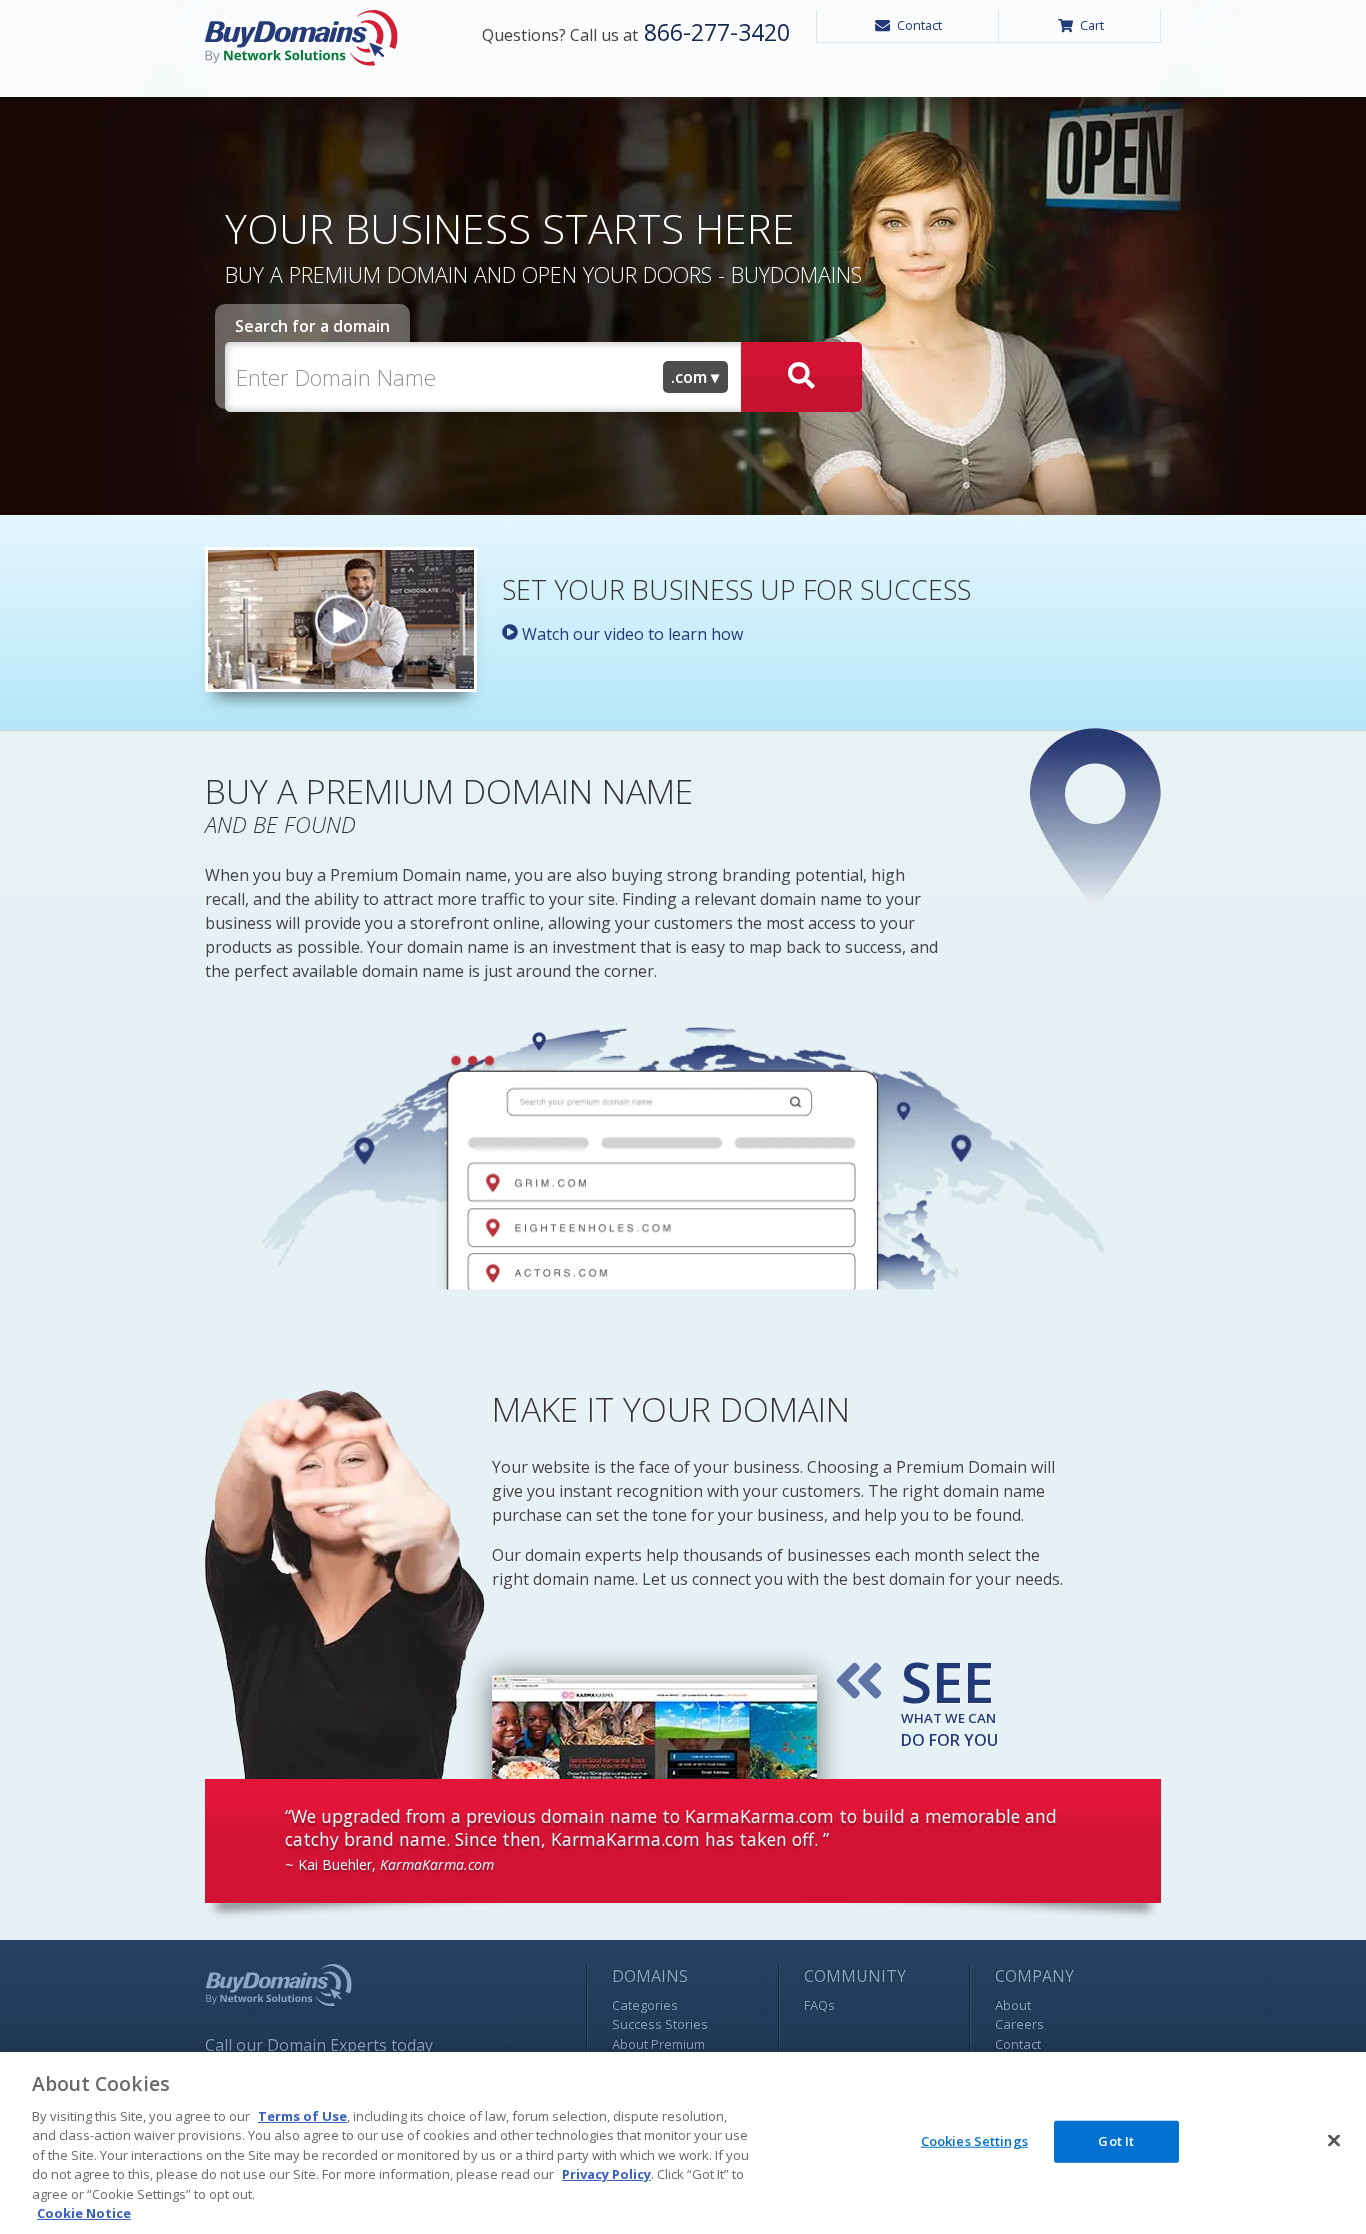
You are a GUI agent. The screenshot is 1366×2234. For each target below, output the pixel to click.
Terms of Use (302, 2116)
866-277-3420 (714, 32)
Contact (919, 25)
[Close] (1334, 2140)
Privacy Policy (606, 2174)
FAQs (819, 2005)
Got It (1116, 2141)
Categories (645, 2005)
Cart (1092, 25)
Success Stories (660, 2024)
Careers (1019, 2024)
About (1013, 2005)
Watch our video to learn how (630, 634)
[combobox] (696, 377)
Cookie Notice (84, 2213)
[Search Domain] (801, 377)
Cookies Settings (974, 2141)
